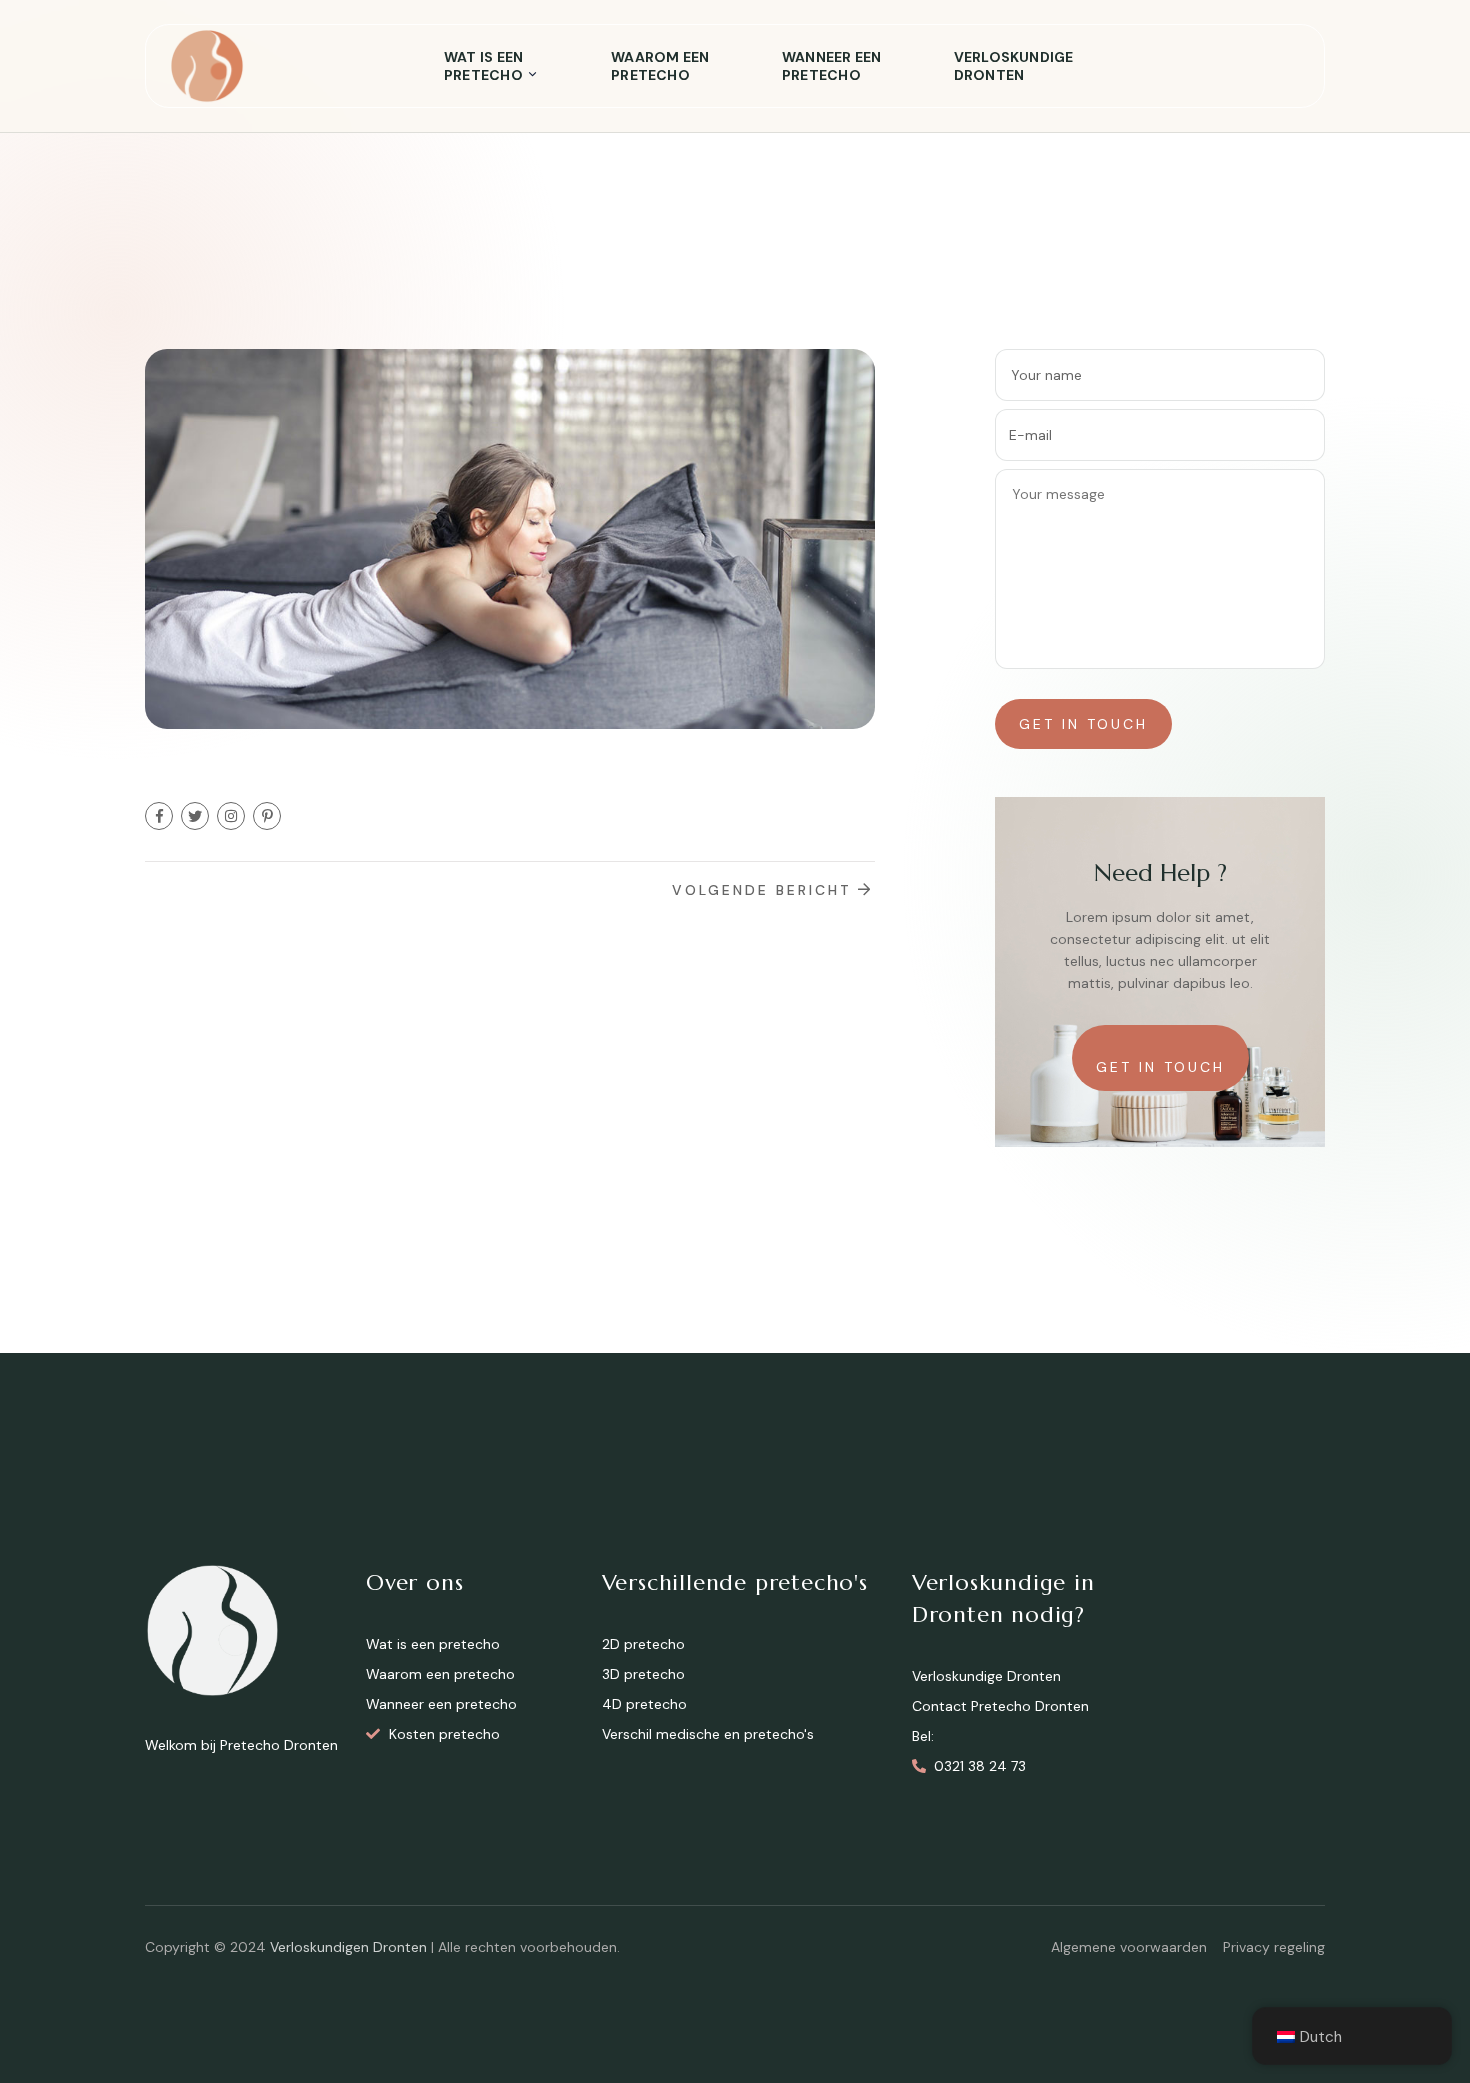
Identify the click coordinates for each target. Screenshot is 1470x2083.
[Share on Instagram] (231, 816)
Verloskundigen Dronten (348, 1947)
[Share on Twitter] (195, 816)
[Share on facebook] (159, 816)
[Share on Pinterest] (267, 816)
